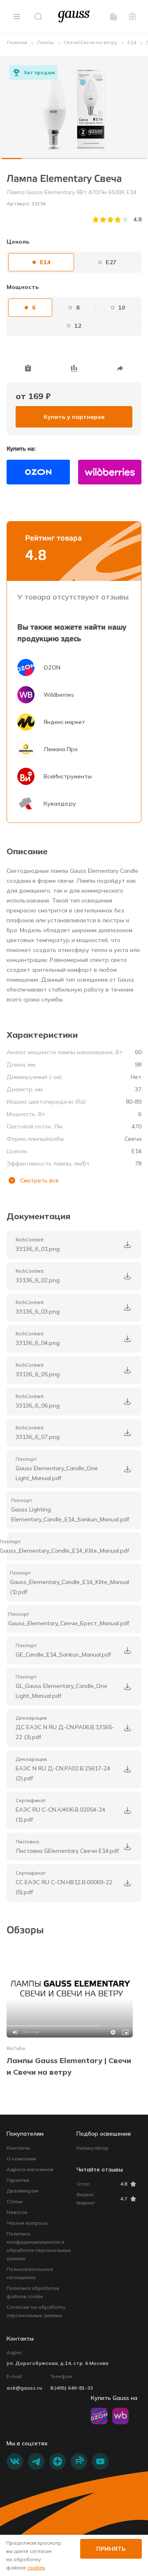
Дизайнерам (22, 2191)
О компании (21, 2159)
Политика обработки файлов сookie (33, 2292)
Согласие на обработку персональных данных (36, 2311)
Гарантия (18, 2180)
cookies (36, 2568)
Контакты (18, 2148)
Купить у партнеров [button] (74, 417)
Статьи (15, 2201)
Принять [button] (111, 2549)
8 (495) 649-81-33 (72, 2388)
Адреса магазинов (30, 2169)
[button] (17, 16)
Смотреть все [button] (39, 1180)
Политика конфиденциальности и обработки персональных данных (39, 2246)
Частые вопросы (27, 2223)
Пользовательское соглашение (30, 2273)
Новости (17, 2212)
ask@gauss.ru (24, 2388)
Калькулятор (92, 2148)
